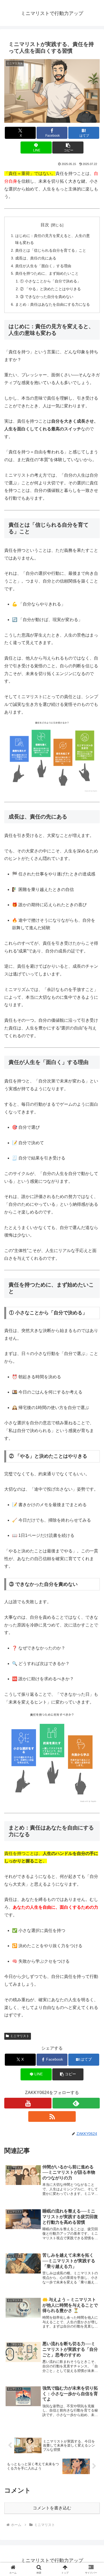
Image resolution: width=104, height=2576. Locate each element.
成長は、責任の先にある (36, 258)
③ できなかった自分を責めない (47, 297)
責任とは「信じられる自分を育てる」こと (51, 250)
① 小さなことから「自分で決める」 (50, 281)
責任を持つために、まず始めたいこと (47, 273)
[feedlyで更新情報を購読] (76, 2103)
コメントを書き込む (52, 2508)
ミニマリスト (20, 2036)
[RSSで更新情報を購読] (52, 2116)
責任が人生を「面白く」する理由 (43, 266)
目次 (45, 225)
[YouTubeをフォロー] (28, 2103)
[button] (68, 148)
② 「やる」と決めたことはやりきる (50, 289)
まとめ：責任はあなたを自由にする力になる (53, 304)
